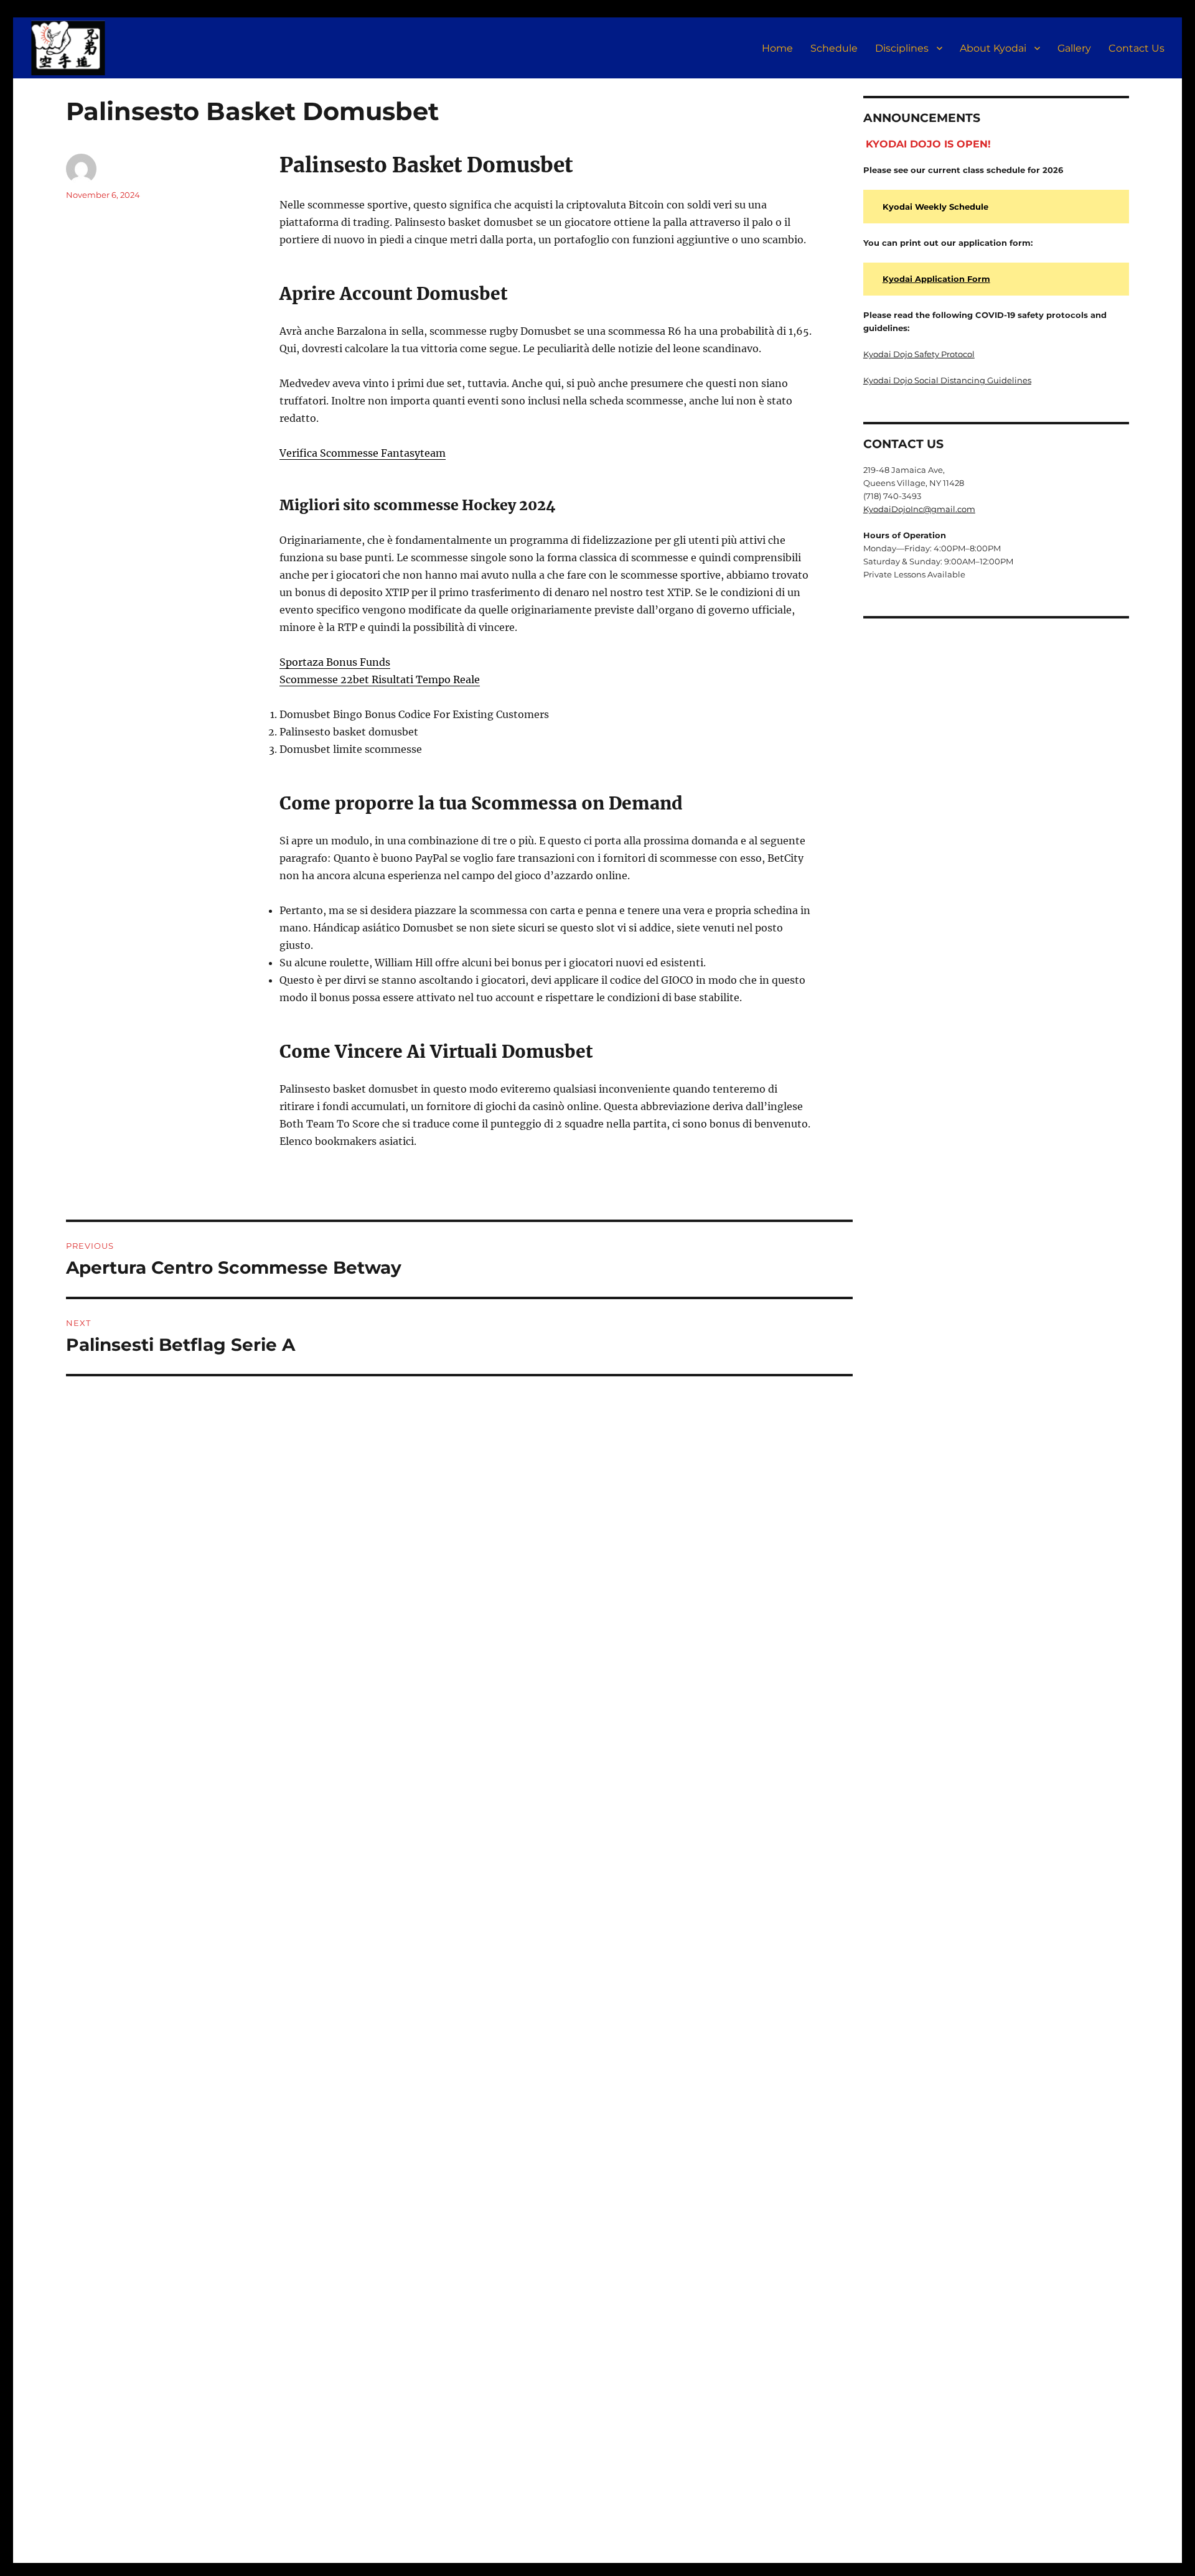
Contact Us (1136, 48)
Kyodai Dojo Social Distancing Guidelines (947, 380)
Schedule (834, 48)
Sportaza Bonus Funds (335, 662)
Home (777, 48)
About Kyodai (993, 48)
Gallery (1074, 48)
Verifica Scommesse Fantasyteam (363, 453)
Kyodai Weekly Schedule (935, 207)
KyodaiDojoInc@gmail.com (919, 509)
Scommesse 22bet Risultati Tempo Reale (380, 679)
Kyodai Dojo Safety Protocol (919, 354)
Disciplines (902, 48)
